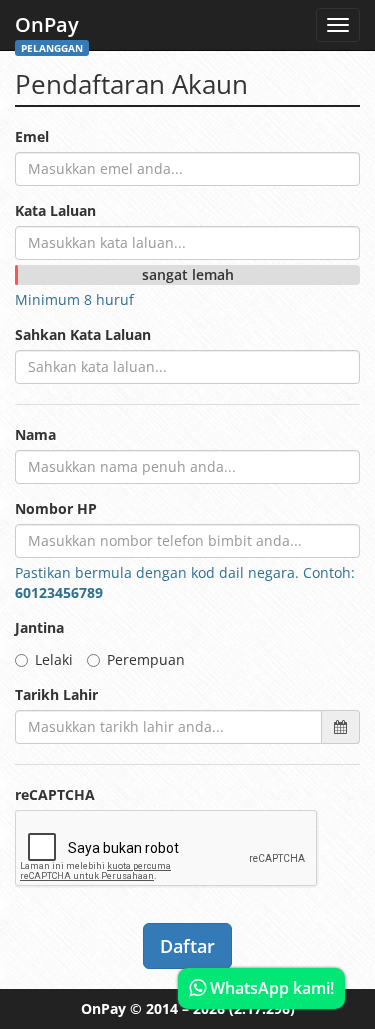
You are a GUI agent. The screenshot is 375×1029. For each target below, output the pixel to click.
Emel (32, 136)
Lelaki (54, 659)
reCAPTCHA (55, 794)
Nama (35, 434)
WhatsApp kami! (270, 988)
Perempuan (146, 659)
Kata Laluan (55, 210)
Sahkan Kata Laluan (83, 334)
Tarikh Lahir (56, 694)
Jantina (39, 627)
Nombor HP (56, 508)
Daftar (187, 946)
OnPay (49, 30)
